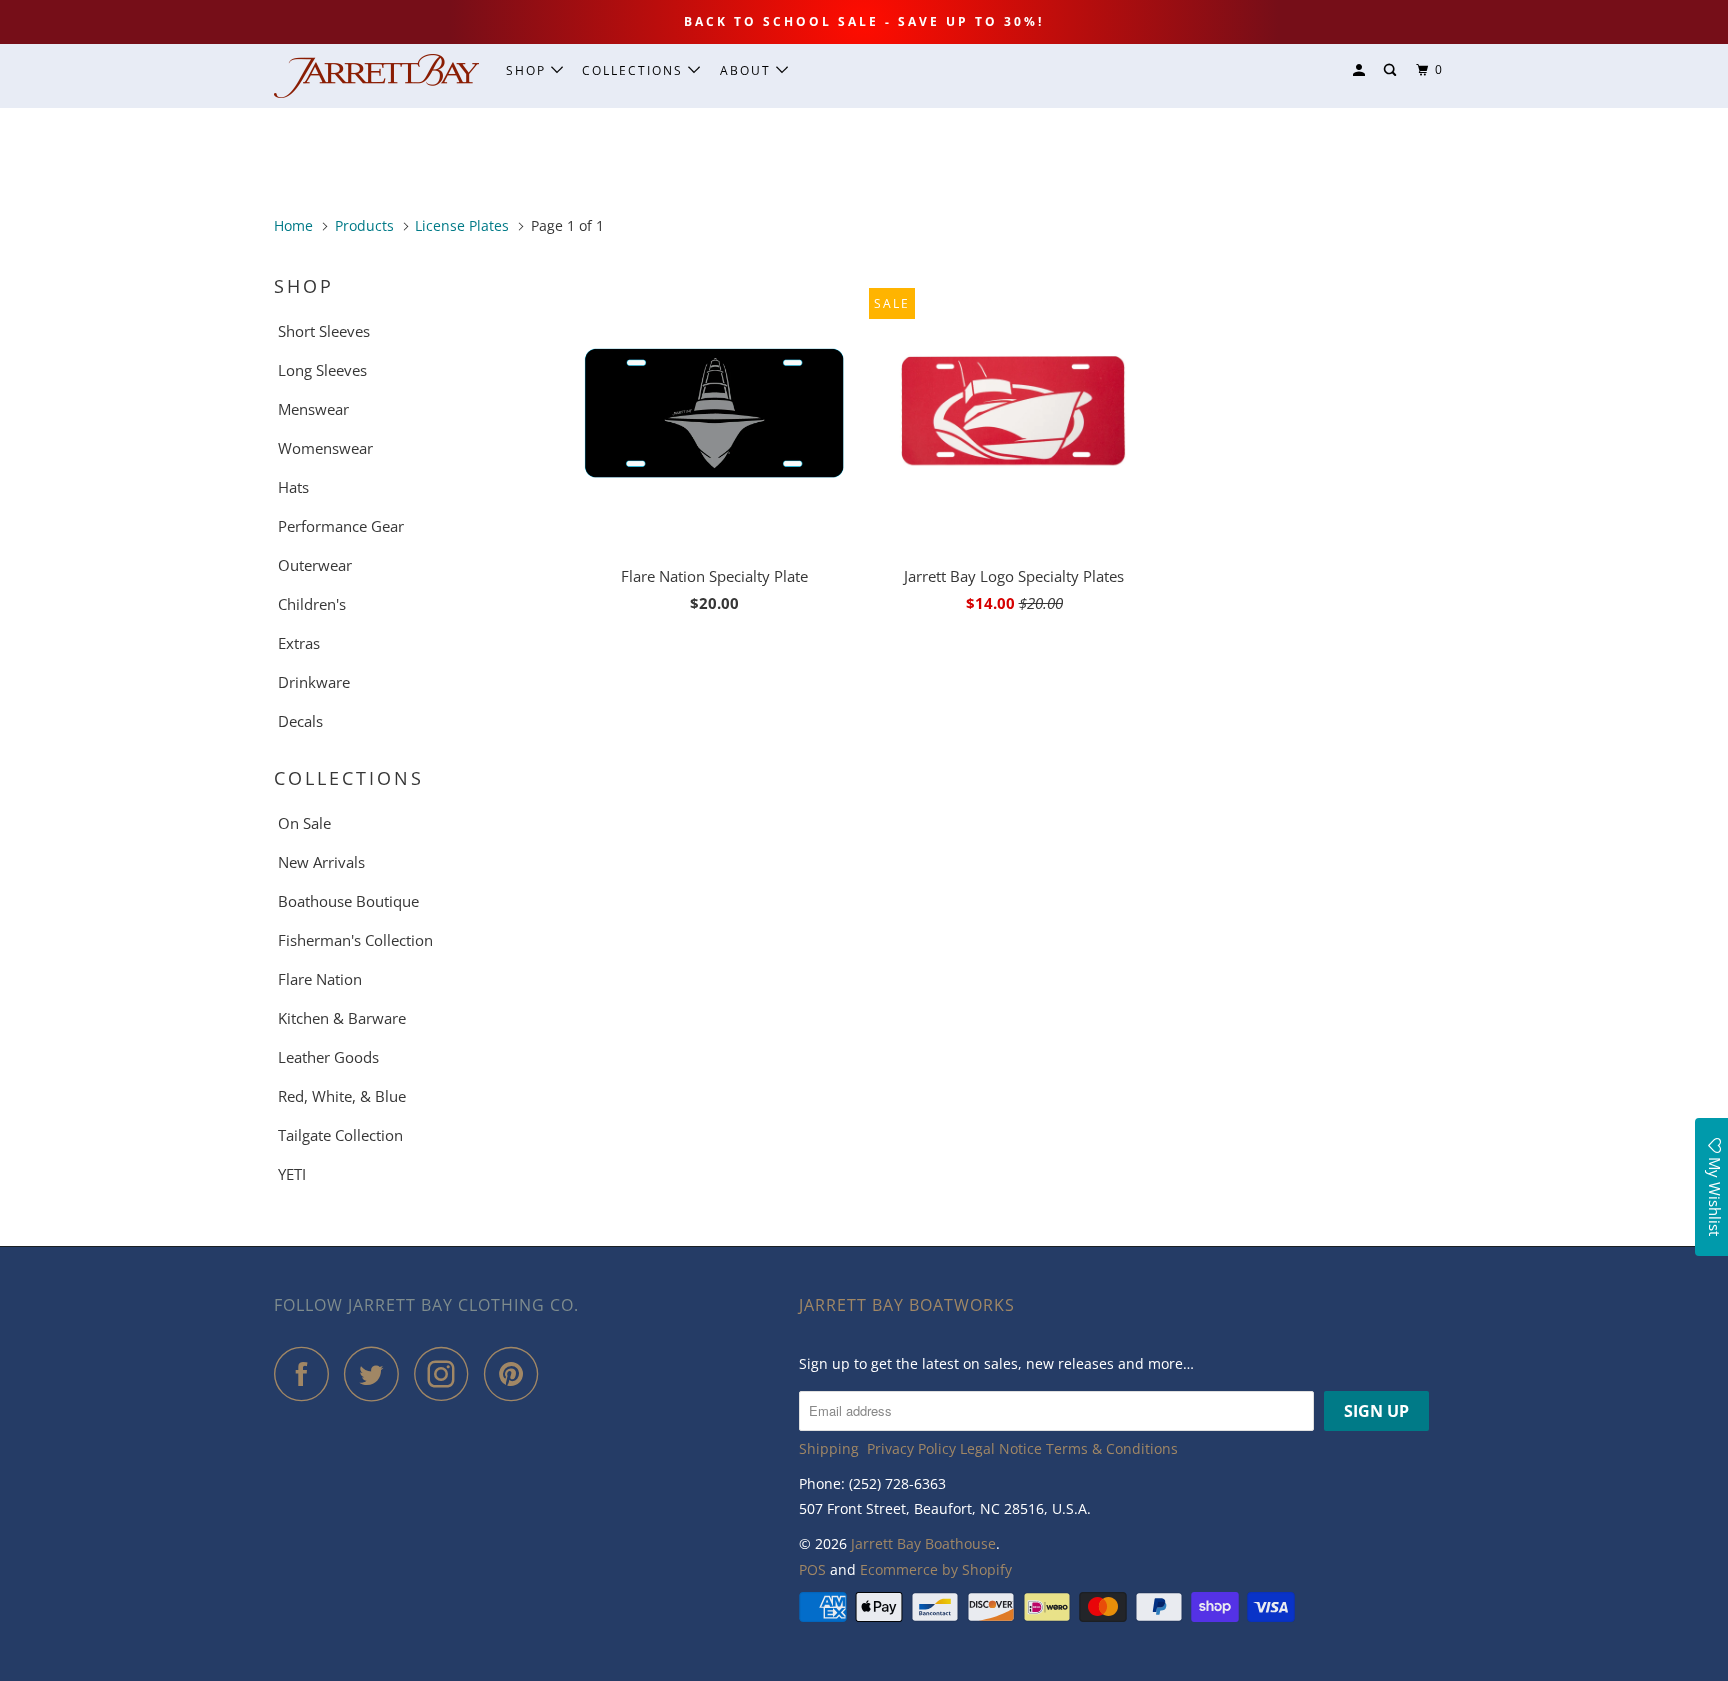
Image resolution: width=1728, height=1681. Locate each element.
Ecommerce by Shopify (936, 1569)
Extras (299, 643)
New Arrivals (321, 862)
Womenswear (325, 448)
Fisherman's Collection (355, 940)
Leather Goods (328, 1057)
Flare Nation (320, 979)
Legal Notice (1001, 1448)
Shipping (829, 1448)
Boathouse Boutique (348, 901)
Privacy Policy (911, 1448)
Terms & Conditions (1112, 1448)
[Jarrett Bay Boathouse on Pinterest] (516, 1373)
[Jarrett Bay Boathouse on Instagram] (447, 1373)
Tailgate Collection (340, 1135)
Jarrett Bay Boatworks (907, 1305)
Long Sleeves (322, 370)
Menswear (313, 409)
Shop (528, 70)
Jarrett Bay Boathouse (923, 1543)
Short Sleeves (324, 331)
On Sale (304, 823)
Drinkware (314, 682)
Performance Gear (341, 526)
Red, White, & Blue (342, 1096)
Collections (635, 70)
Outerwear (315, 565)
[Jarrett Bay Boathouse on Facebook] (307, 1373)
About (748, 70)
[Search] (1392, 70)
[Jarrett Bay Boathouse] (376, 76)
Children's (312, 604)
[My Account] (1361, 70)
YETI (292, 1174)
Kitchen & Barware (342, 1018)
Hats (293, 487)
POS (812, 1569)
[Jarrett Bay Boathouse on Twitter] (377, 1373)
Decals (300, 721)
